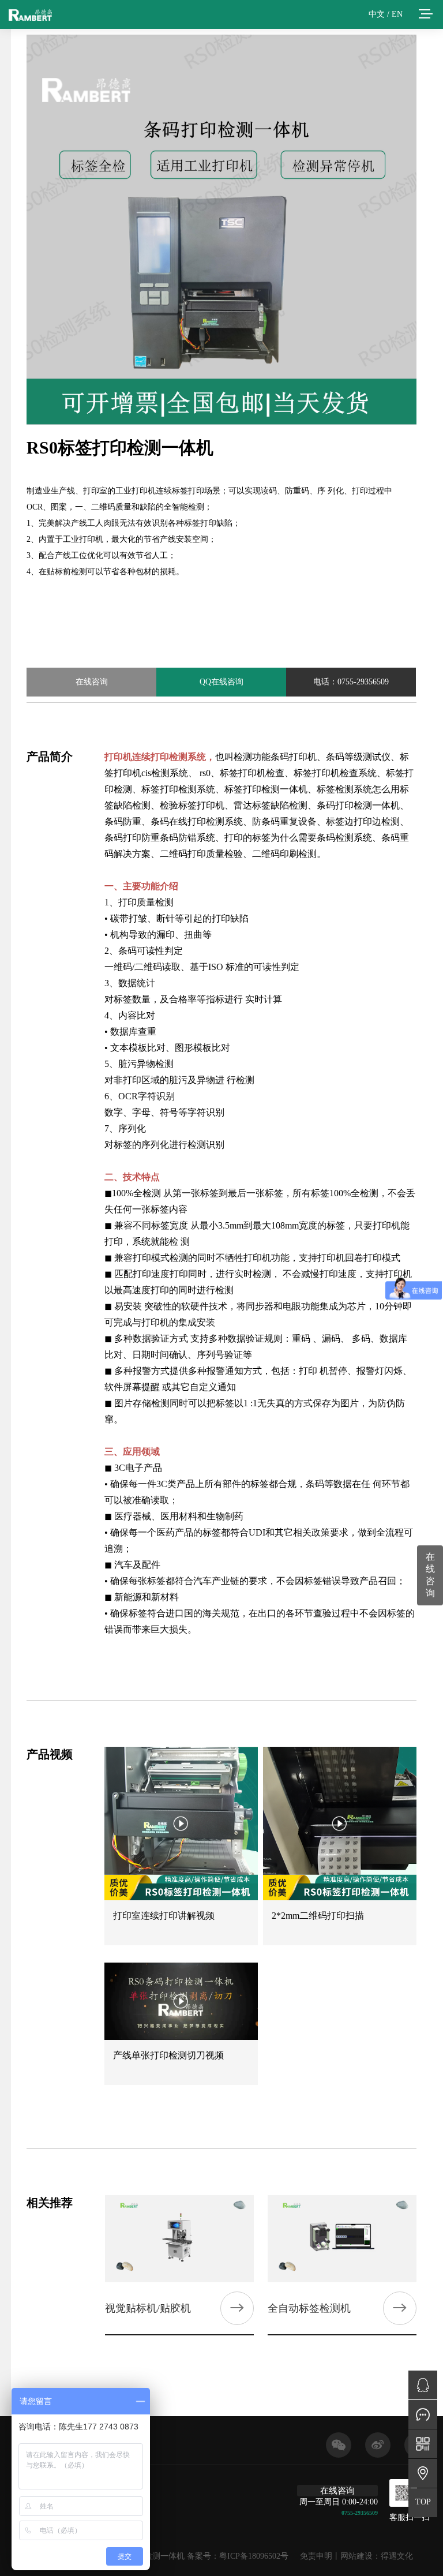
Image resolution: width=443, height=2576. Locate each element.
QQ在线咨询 (221, 682)
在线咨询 (92, 682)
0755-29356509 (360, 2513)
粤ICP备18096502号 (254, 2556)
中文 (377, 14)
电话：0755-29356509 (351, 682)
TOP (423, 2502)
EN (397, 14)
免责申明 (316, 2556)
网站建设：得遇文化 (377, 2556)
